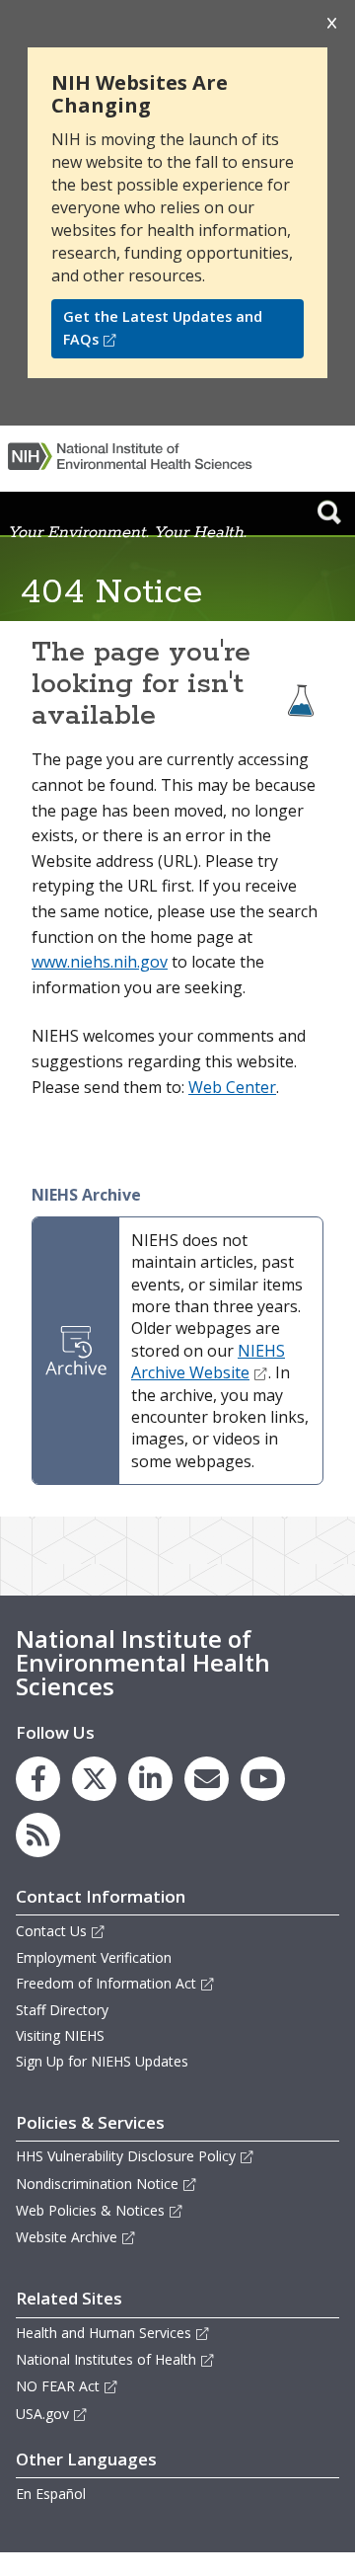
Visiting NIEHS (60, 2035)
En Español (51, 2494)
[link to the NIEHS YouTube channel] (263, 1779)
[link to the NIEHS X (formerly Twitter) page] (94, 1779)
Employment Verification (94, 1957)
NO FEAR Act (58, 2386)
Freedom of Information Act (106, 1983)
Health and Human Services (104, 2333)
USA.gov (42, 2414)
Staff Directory (62, 2010)
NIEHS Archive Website (208, 1362)
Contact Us (51, 1931)
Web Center (232, 1087)
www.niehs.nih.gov (100, 962)
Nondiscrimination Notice (97, 2184)
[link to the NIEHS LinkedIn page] (150, 1779)
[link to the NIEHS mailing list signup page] (207, 1779)
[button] (329, 511)
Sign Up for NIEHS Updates (102, 2061)
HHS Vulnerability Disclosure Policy (126, 2156)
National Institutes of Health (106, 2359)
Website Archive (67, 2237)
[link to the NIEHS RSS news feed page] (38, 1835)
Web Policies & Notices (90, 2210)
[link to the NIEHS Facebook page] (38, 1779)
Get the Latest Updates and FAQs (163, 328)
